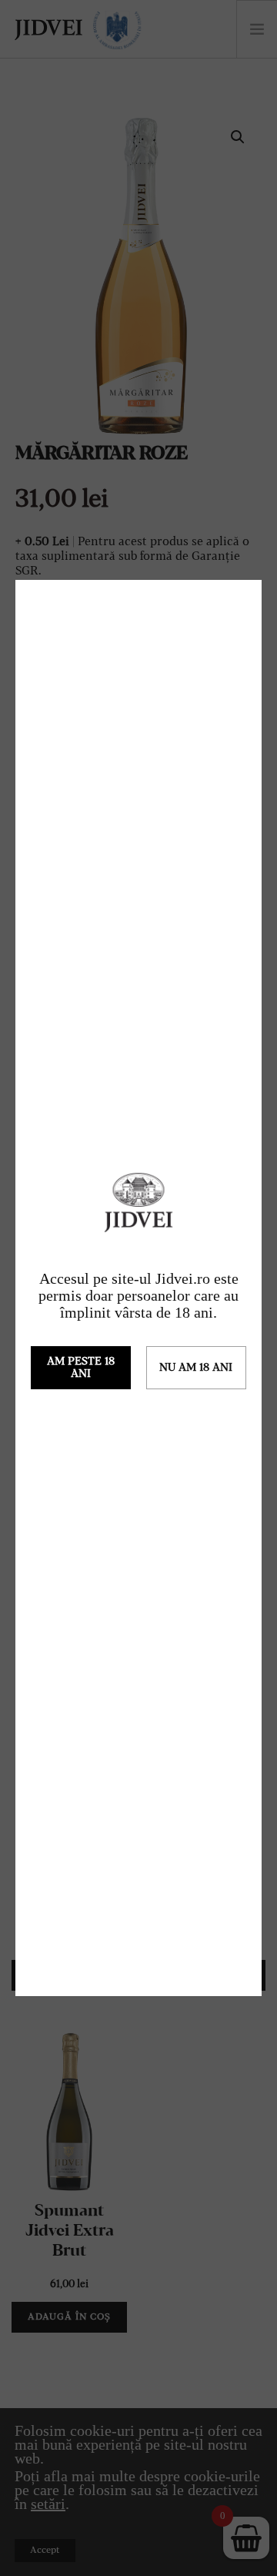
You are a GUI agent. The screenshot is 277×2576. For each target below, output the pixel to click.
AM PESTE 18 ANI (81, 1368)
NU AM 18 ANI (196, 1368)
